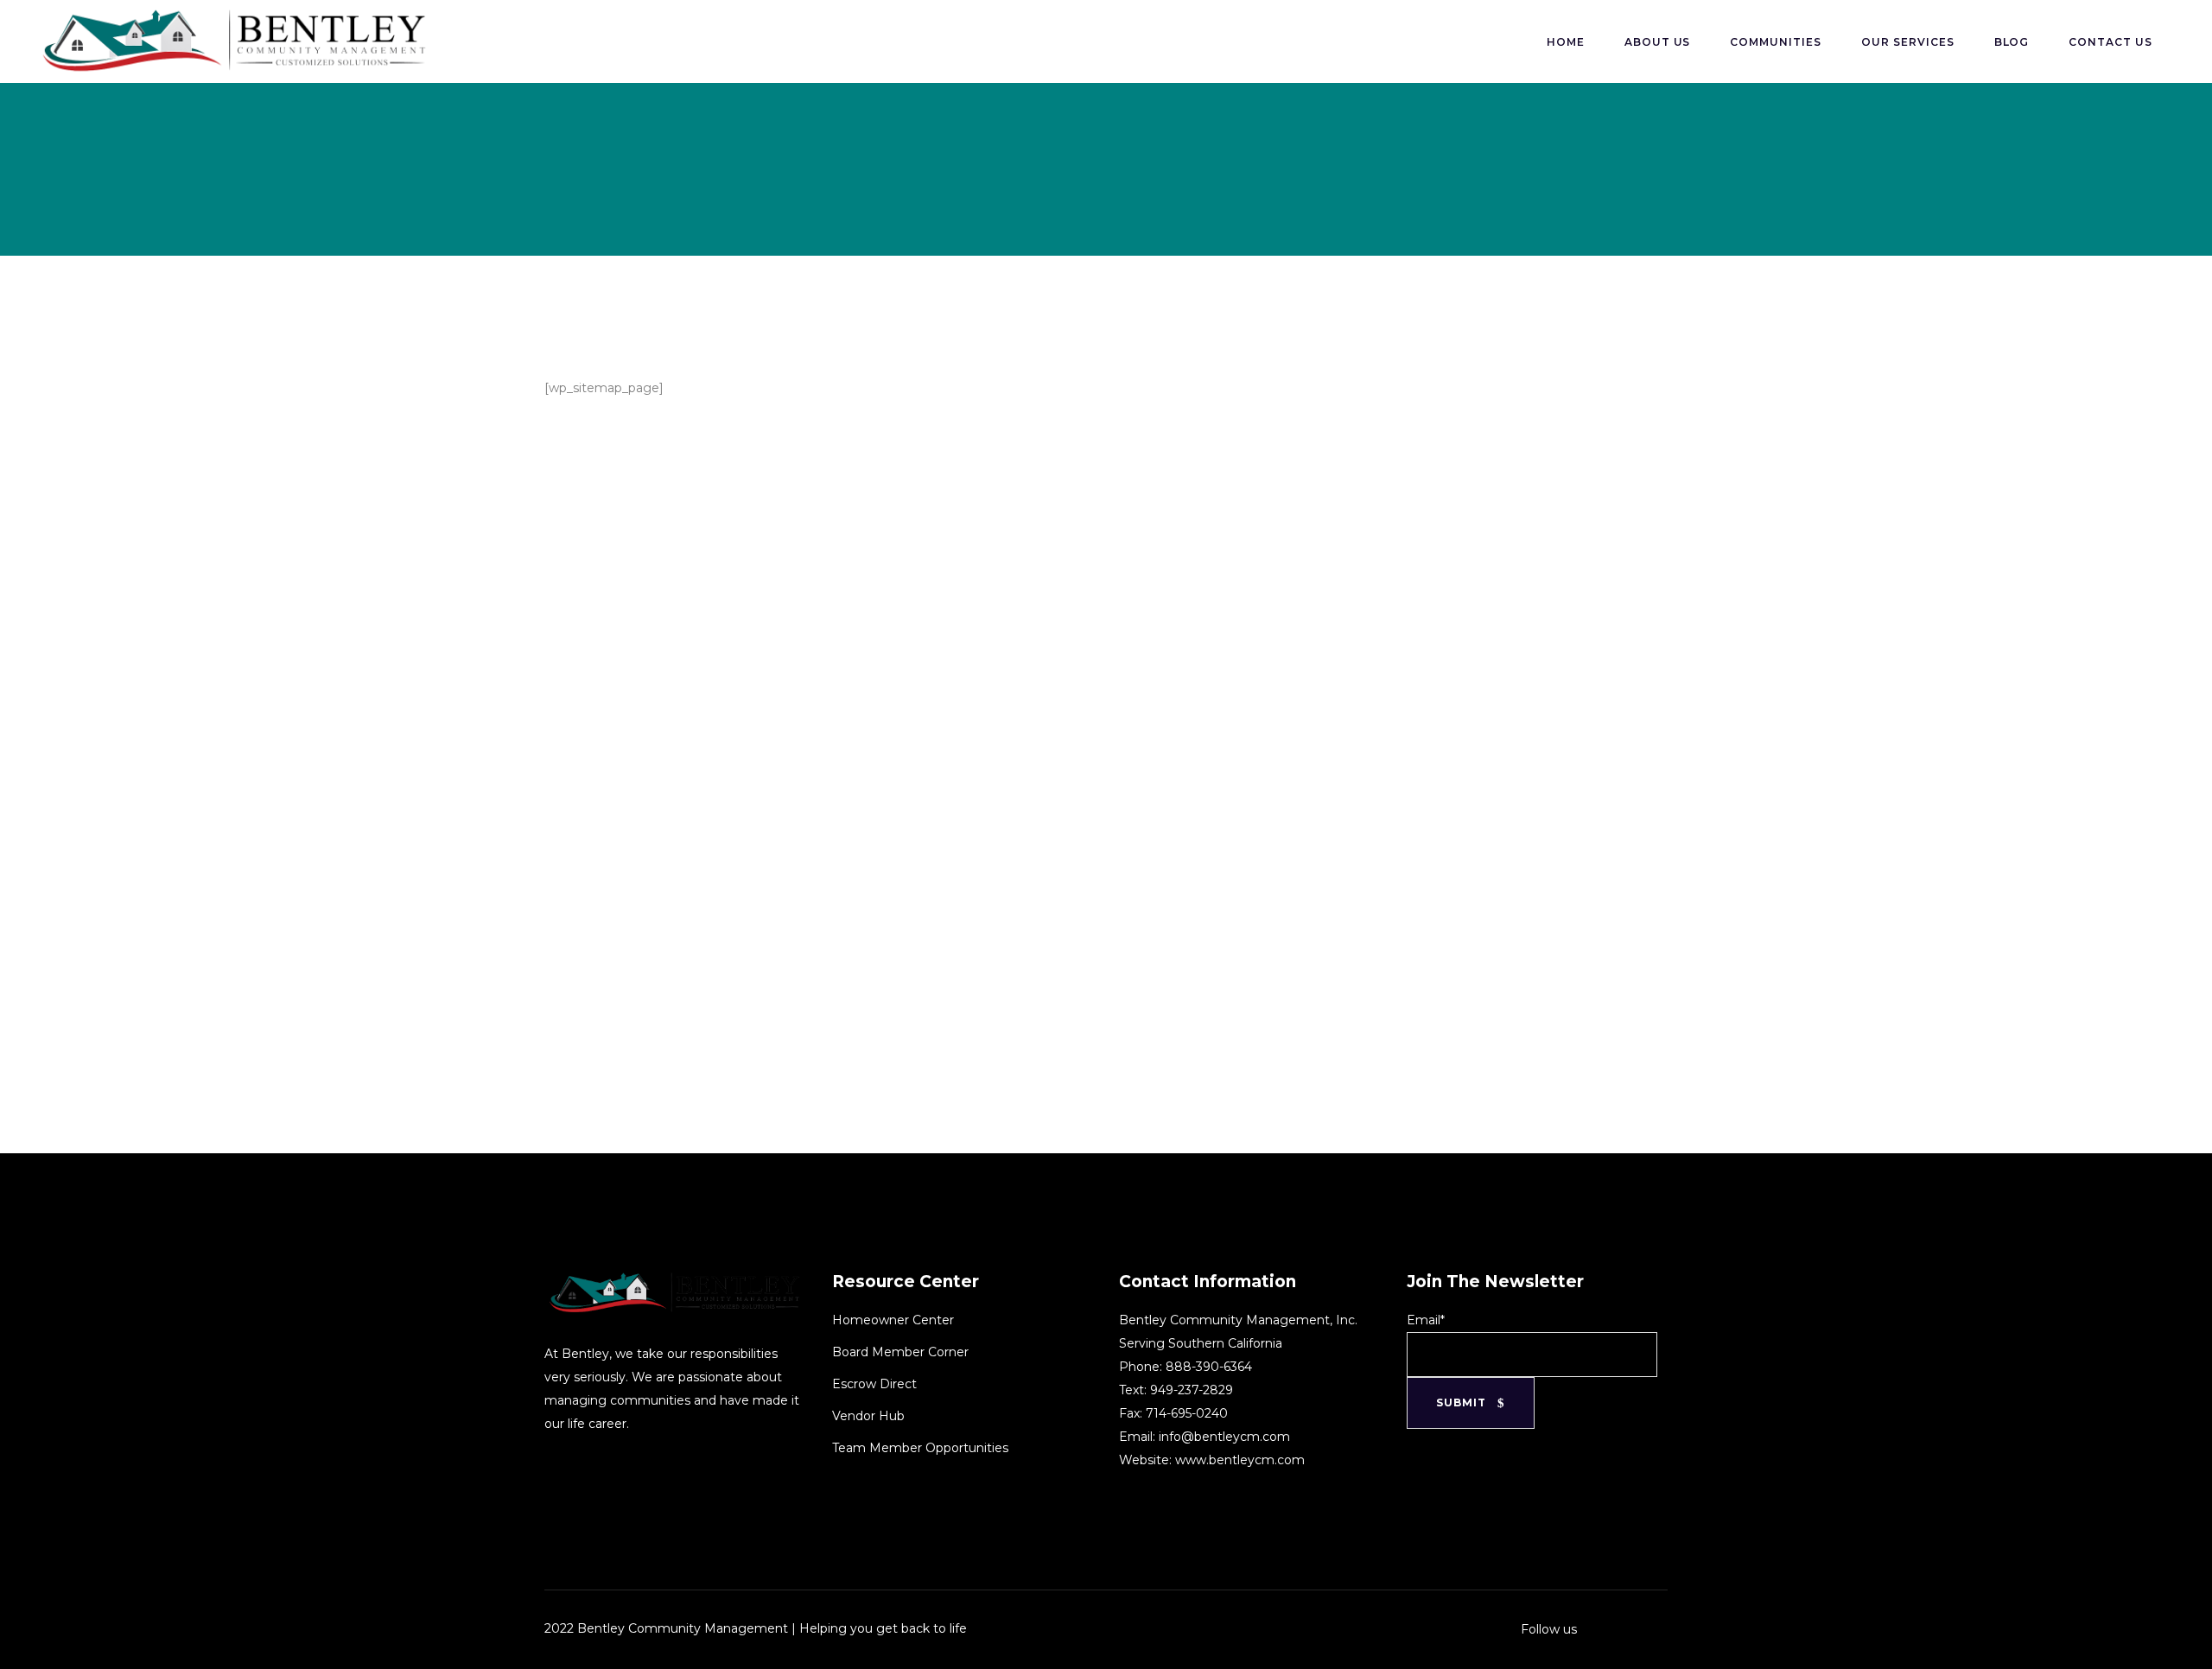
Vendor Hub (868, 1416)
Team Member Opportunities (920, 1448)
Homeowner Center (893, 1320)
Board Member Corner (900, 1352)
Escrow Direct (874, 1384)
